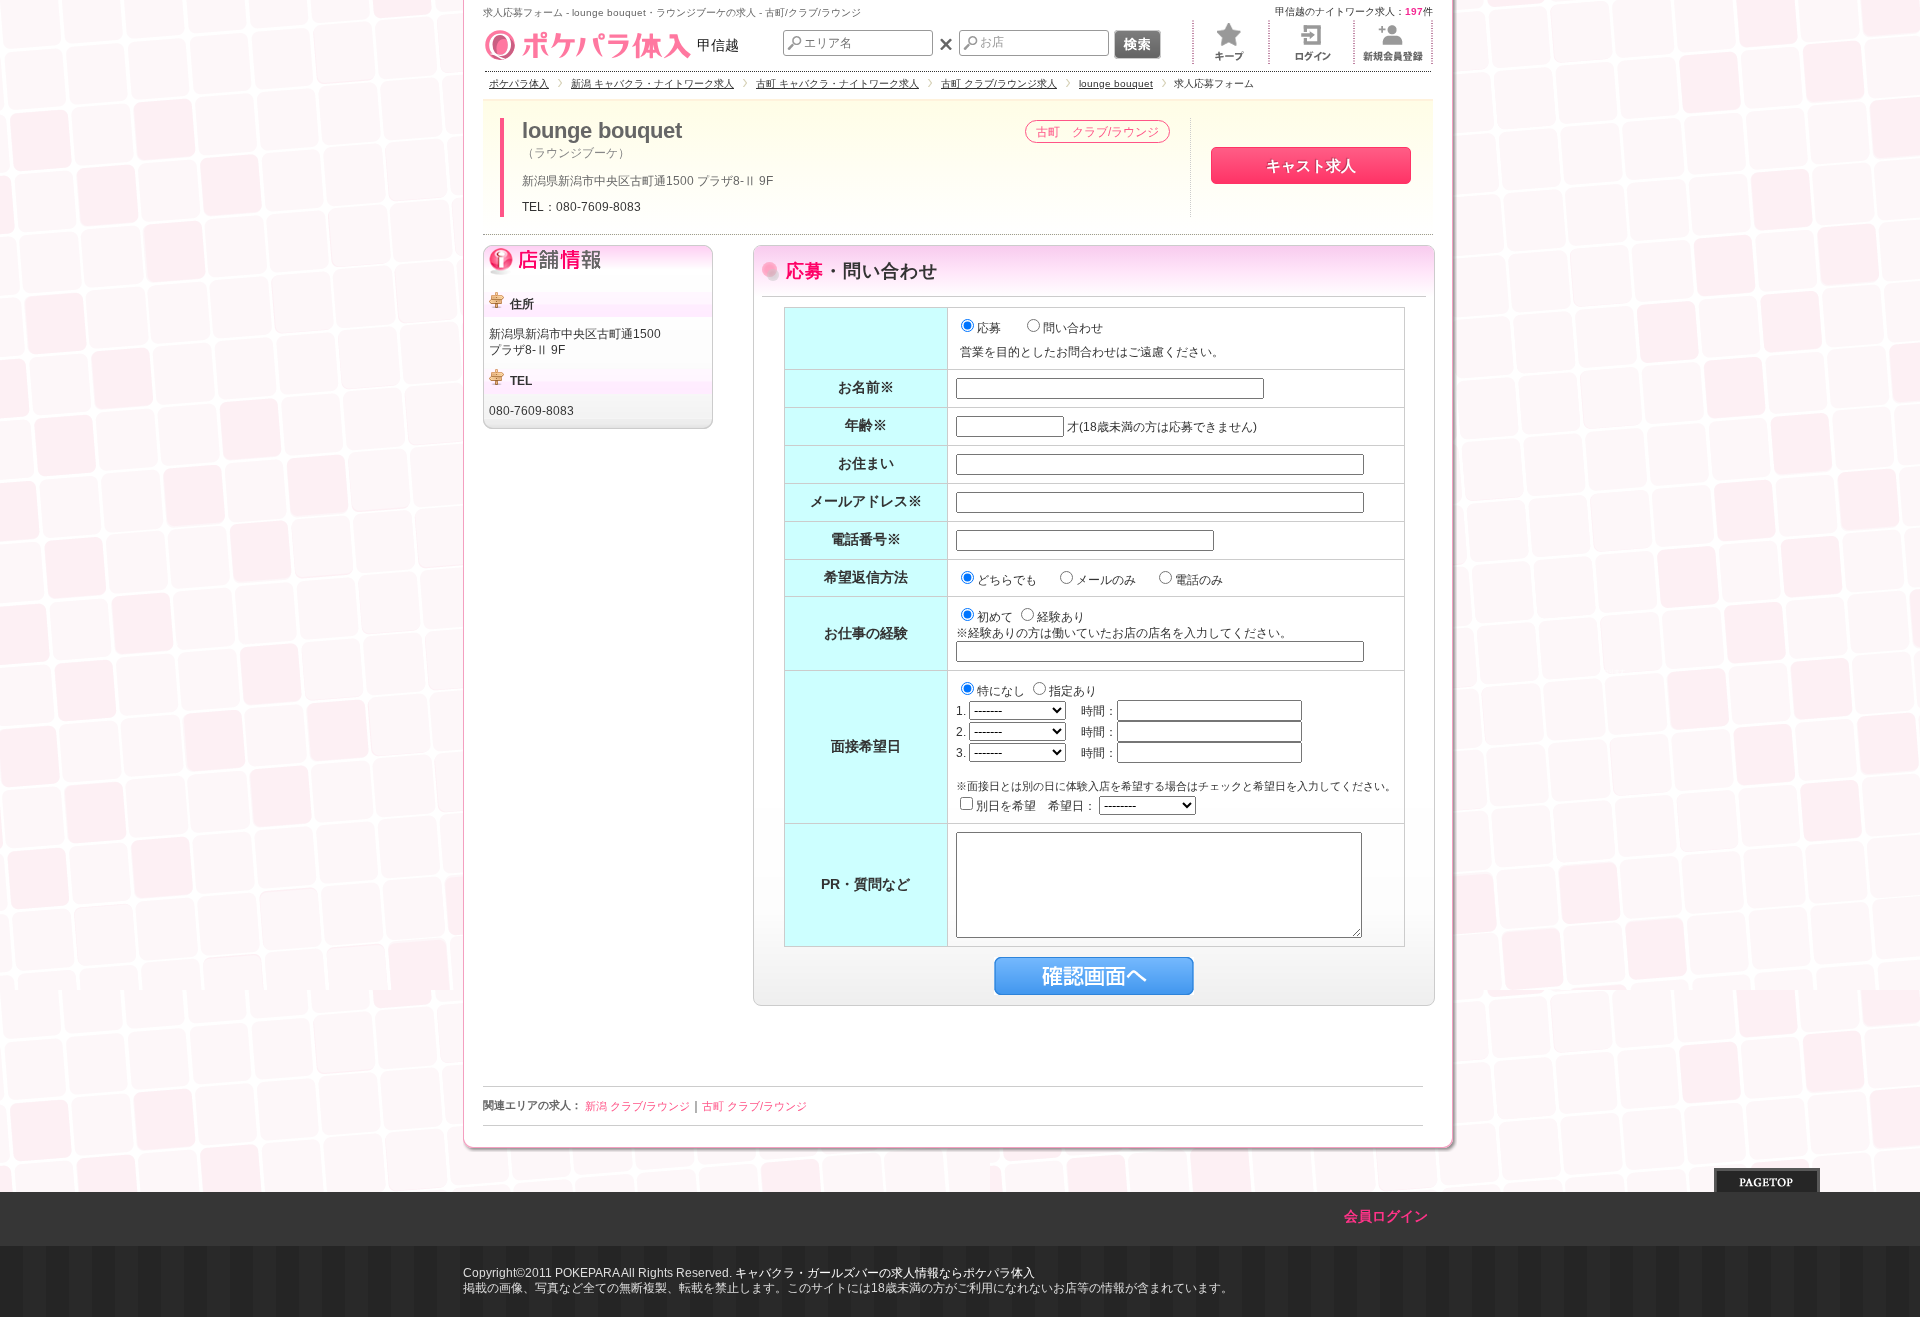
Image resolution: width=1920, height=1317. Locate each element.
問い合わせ (1073, 328)
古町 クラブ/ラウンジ (754, 1106)
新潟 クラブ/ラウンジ (637, 1106)
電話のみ (1200, 580)
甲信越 (718, 45)
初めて (996, 617)
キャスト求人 (1311, 165)
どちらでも (1008, 580)
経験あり (1061, 617)
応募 (989, 328)
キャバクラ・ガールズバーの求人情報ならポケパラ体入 (885, 1273)
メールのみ (1107, 580)
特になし (1002, 691)
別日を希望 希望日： (1037, 806)
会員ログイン (1386, 1216)
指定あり (1073, 691)
